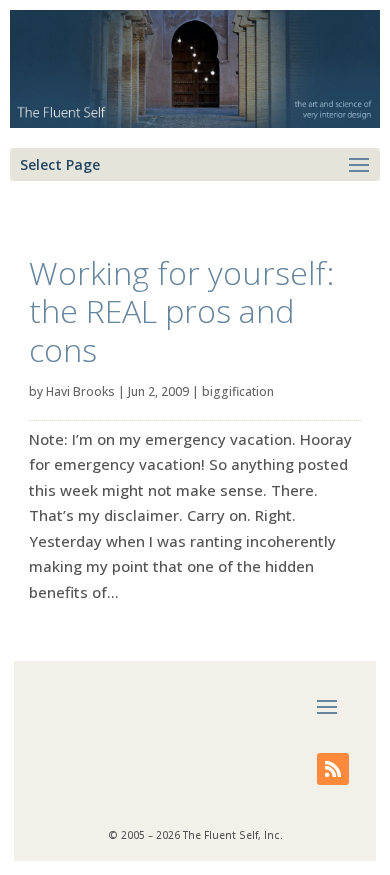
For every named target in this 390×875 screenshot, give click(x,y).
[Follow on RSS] (333, 769)
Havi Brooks (80, 391)
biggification (238, 391)
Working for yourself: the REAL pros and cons (181, 311)
